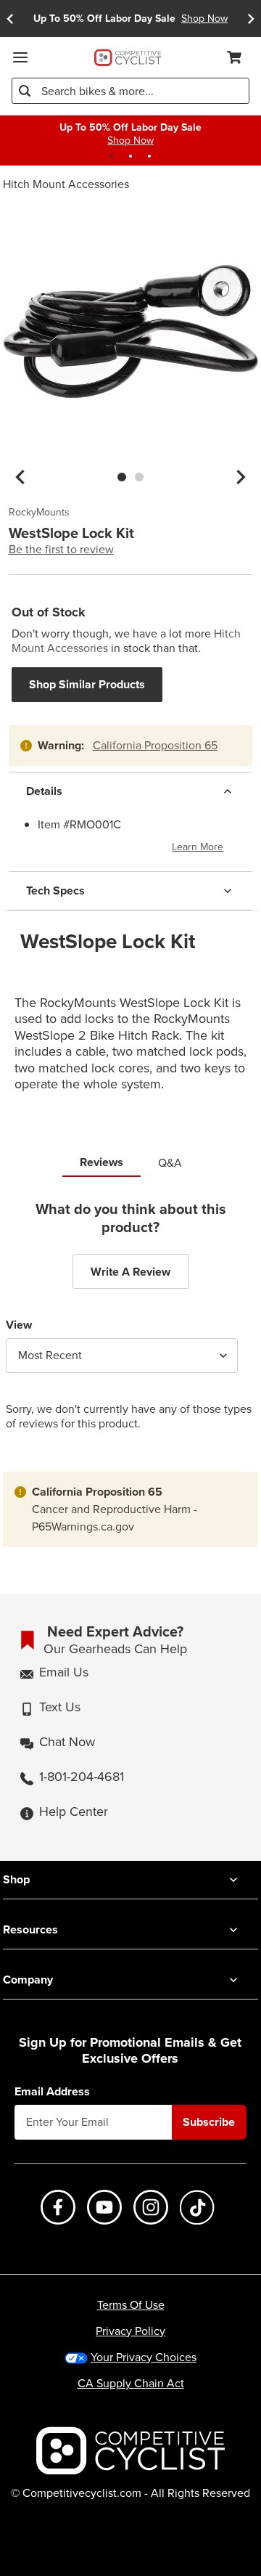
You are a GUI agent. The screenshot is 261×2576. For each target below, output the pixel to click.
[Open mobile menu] (20, 57)
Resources (30, 1929)
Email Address (52, 2092)
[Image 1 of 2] (122, 477)
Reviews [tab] (101, 1162)
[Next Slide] (251, 19)
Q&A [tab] (170, 1163)
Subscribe (209, 2122)
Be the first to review (61, 550)
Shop (16, 1879)
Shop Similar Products (87, 684)
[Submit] (25, 91)
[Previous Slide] (10, 19)
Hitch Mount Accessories (66, 184)
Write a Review (130, 1272)
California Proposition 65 (155, 745)
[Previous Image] (20, 477)
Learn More (198, 847)
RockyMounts (39, 513)
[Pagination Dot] (112, 156)
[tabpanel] (130, 1327)
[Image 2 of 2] (139, 477)
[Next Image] (241, 477)
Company (28, 1980)
